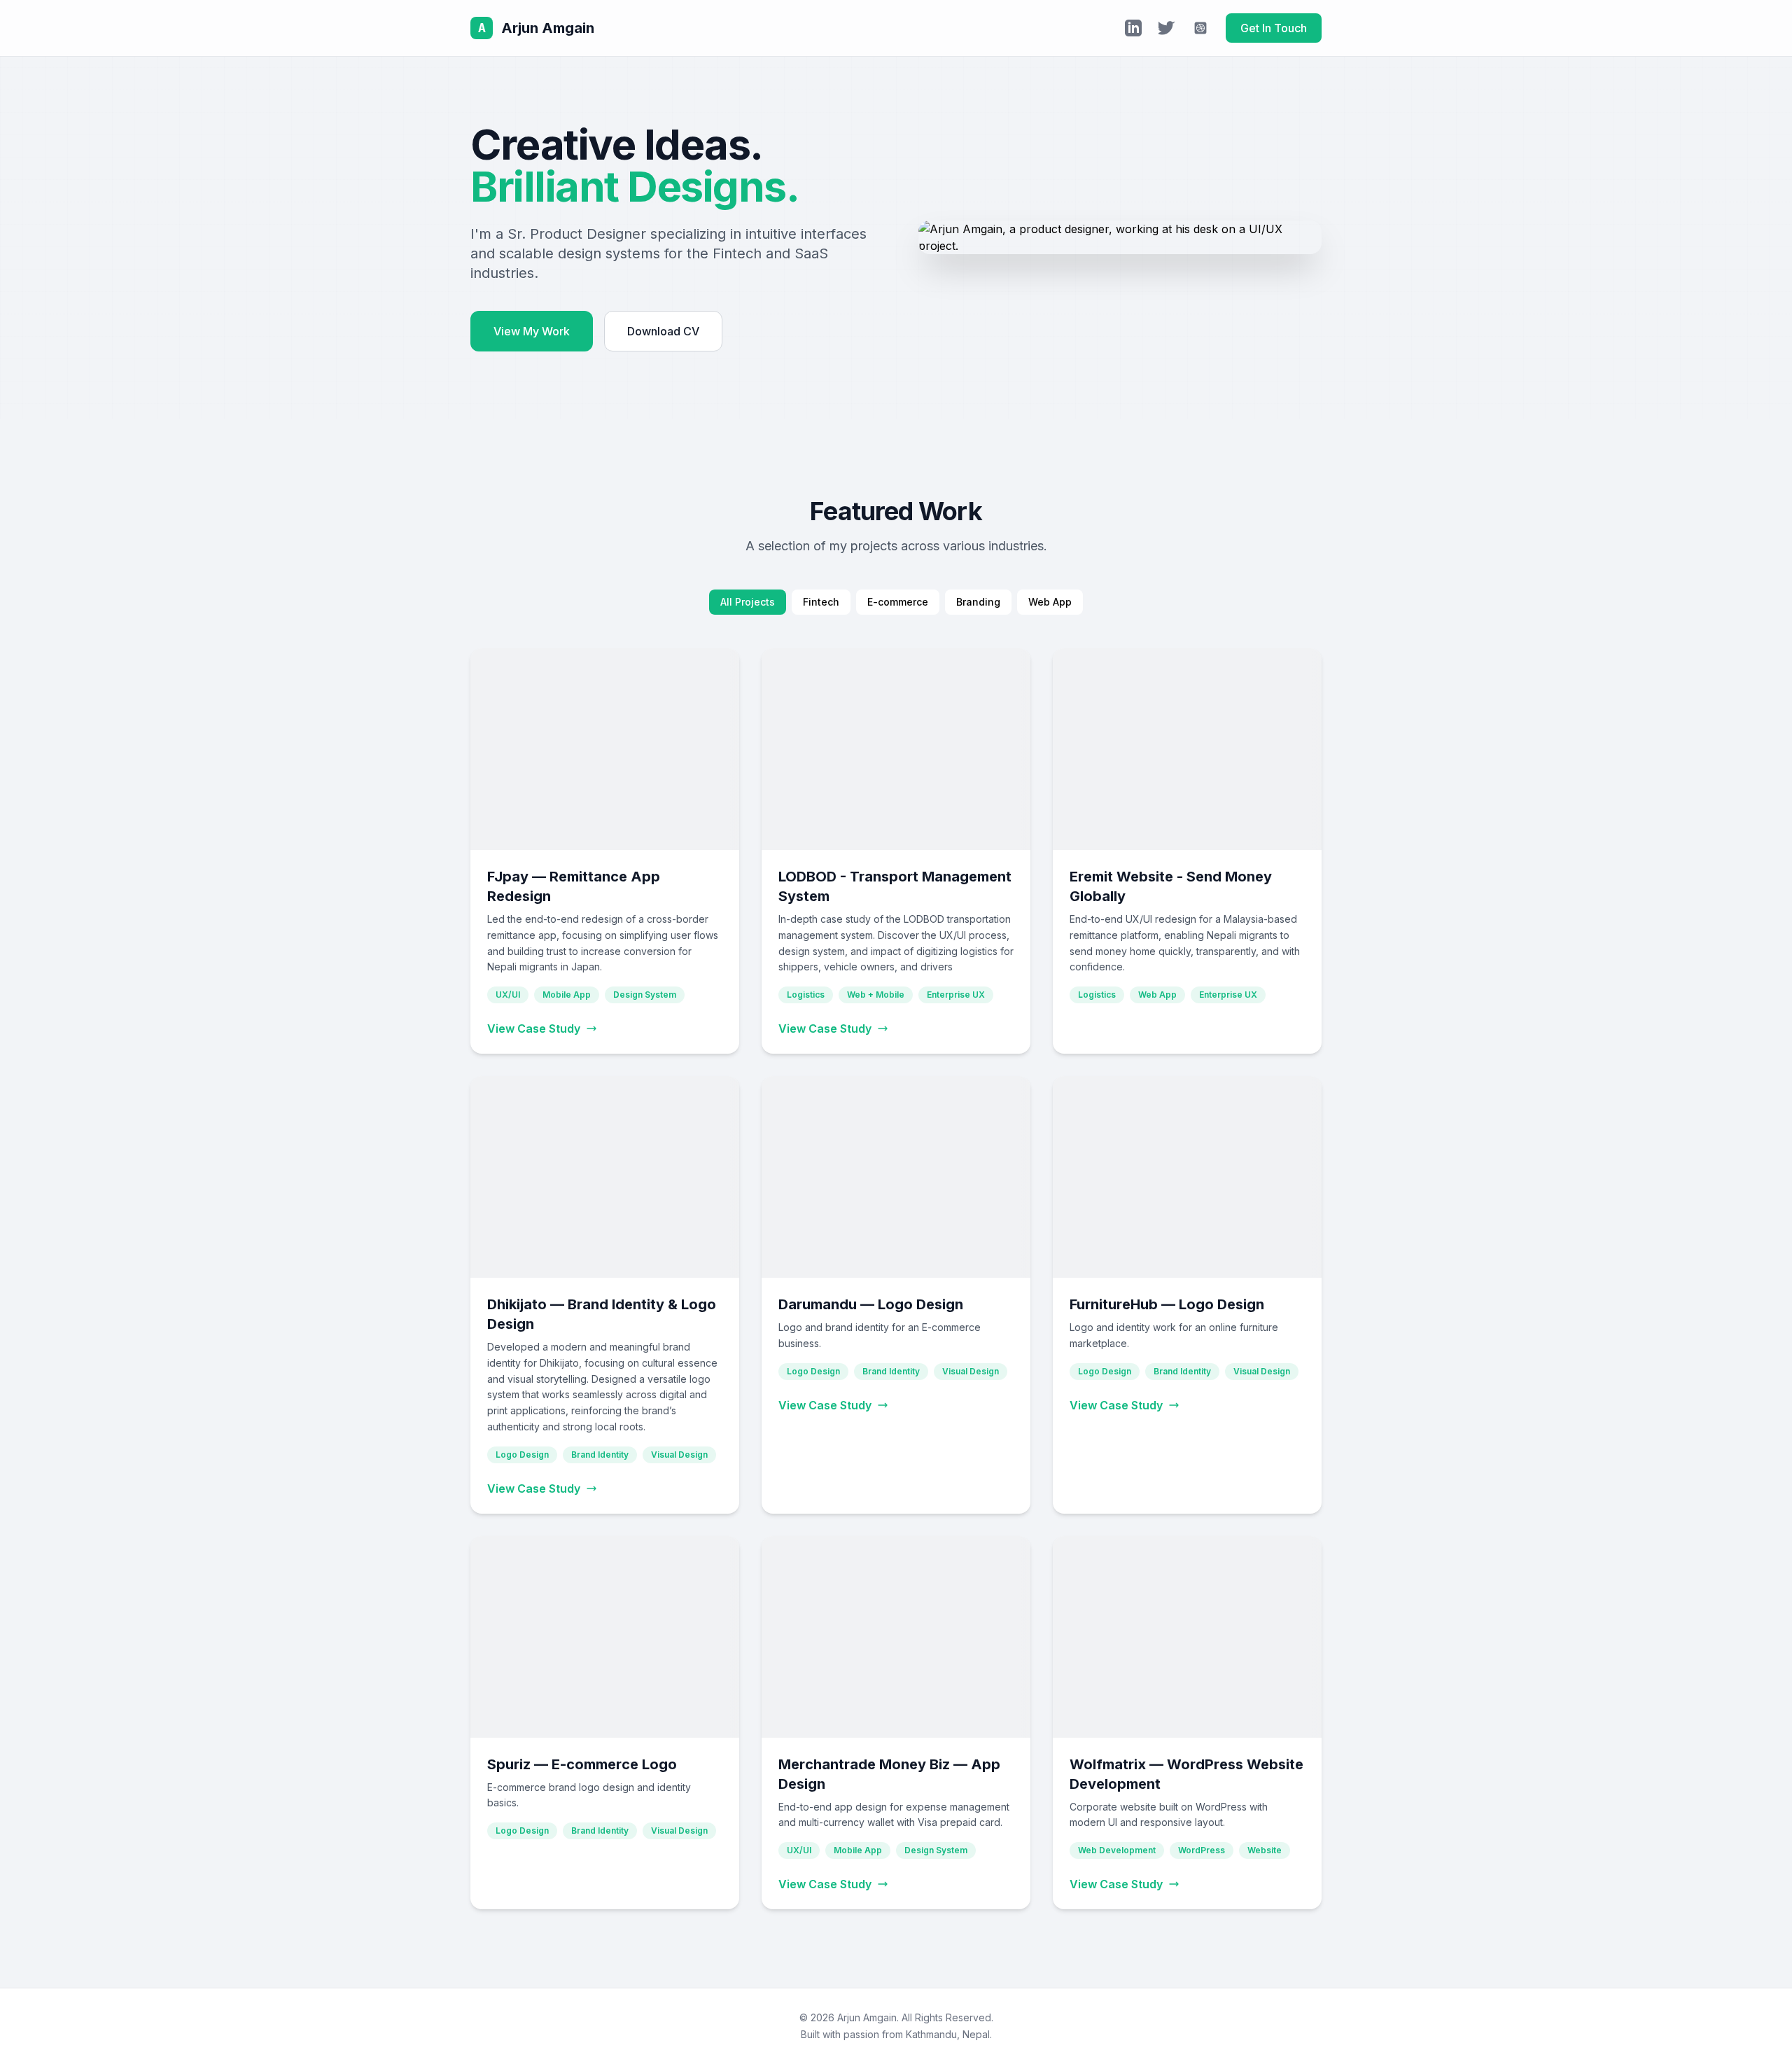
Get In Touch (1274, 28)
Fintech (821, 602)
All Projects (748, 602)
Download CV (663, 331)
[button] (605, 851)
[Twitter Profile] (1167, 28)
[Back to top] (1753, 2036)
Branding (978, 602)
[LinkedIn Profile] (1133, 28)
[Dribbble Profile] (1200, 28)
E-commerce (898, 602)
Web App (1050, 602)
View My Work (532, 331)
